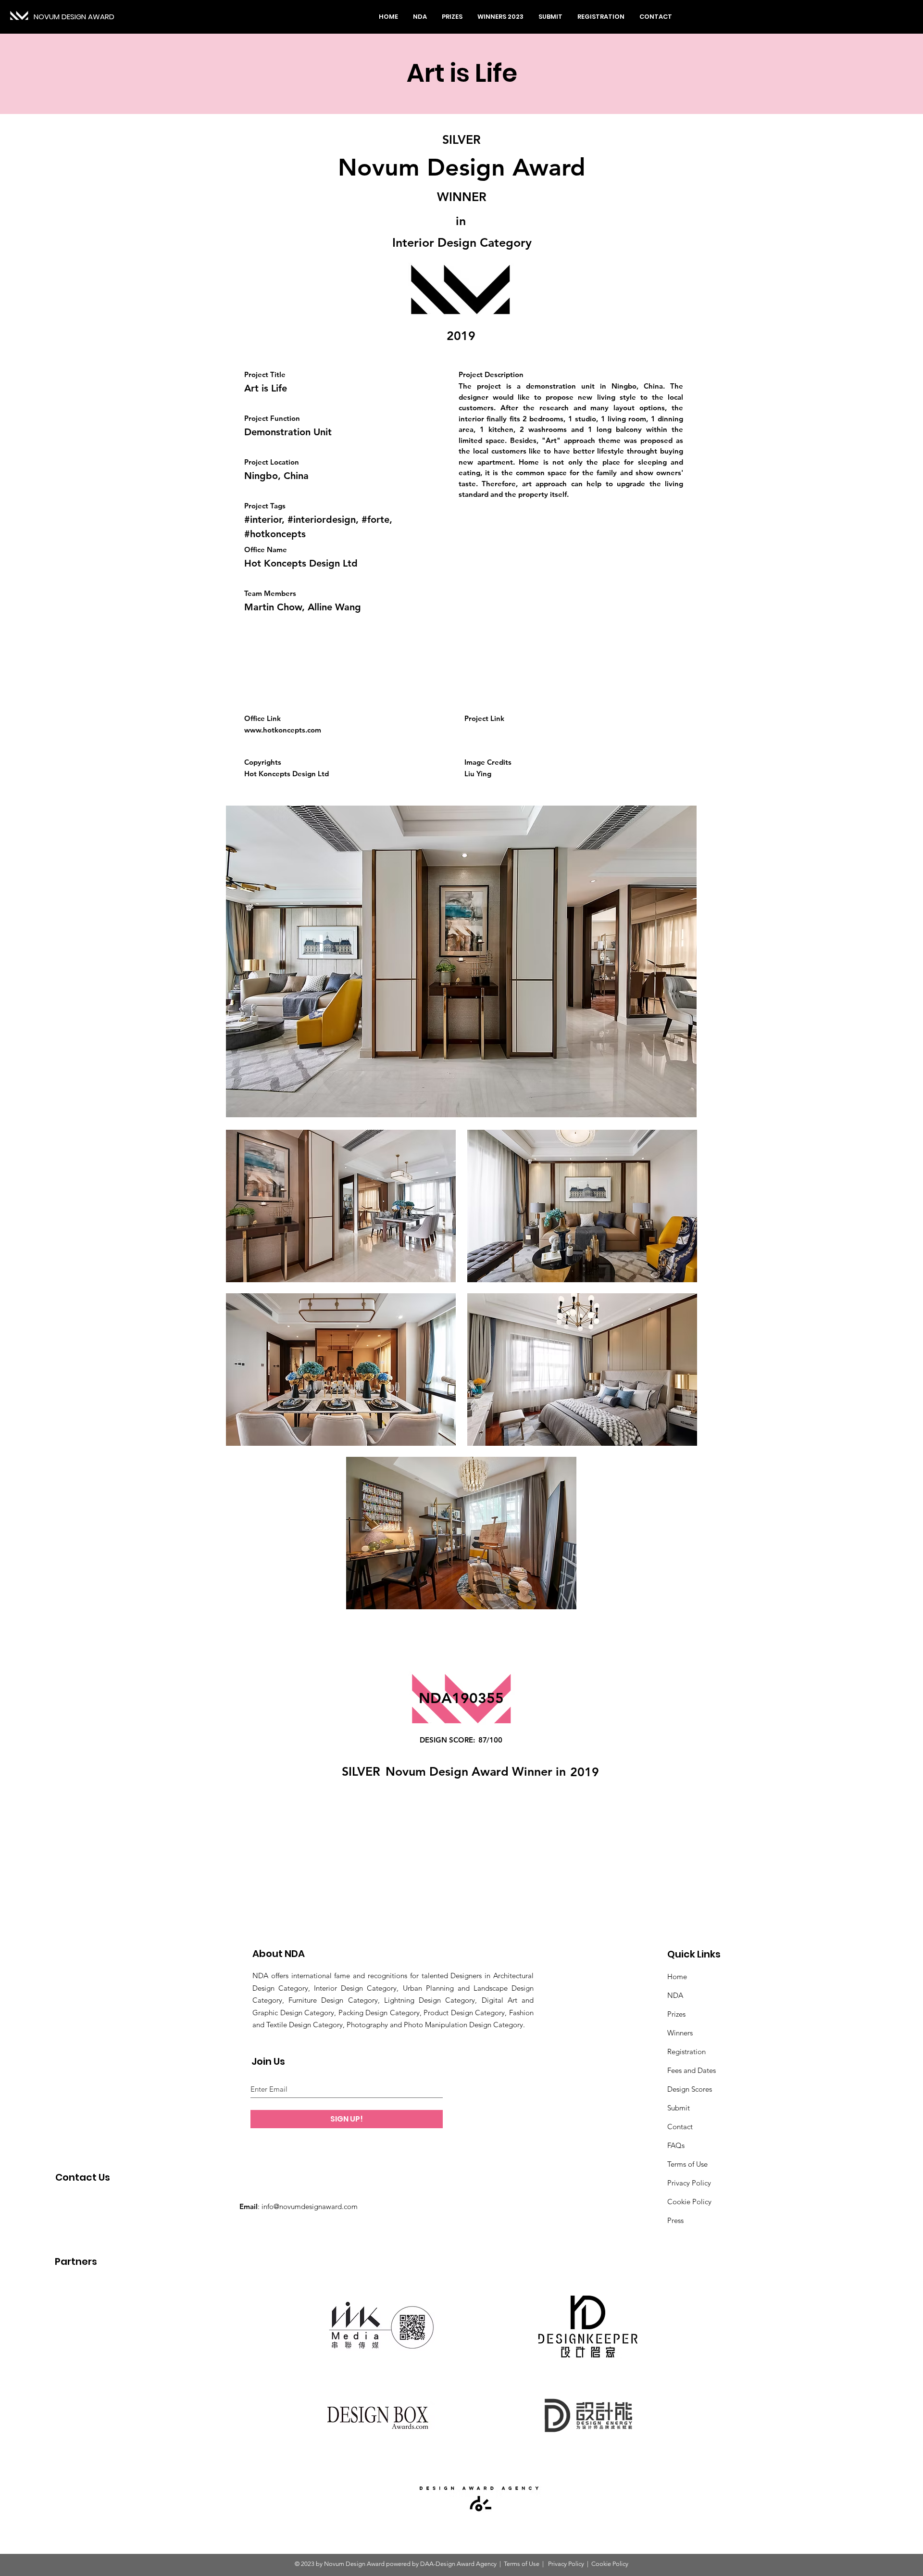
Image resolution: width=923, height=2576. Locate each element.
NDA (675, 1995)
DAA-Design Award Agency (458, 2564)
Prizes (676, 2014)
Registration (686, 2052)
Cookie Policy (689, 2202)
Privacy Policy (689, 2183)
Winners (680, 2033)
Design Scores (690, 2089)
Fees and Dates (692, 2070)
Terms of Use (687, 2164)
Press (675, 2220)
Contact (680, 2127)
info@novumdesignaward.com (310, 2206)
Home (677, 1976)
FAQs (676, 2145)
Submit (679, 2108)
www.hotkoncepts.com (283, 730)
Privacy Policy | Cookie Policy (587, 2564)
